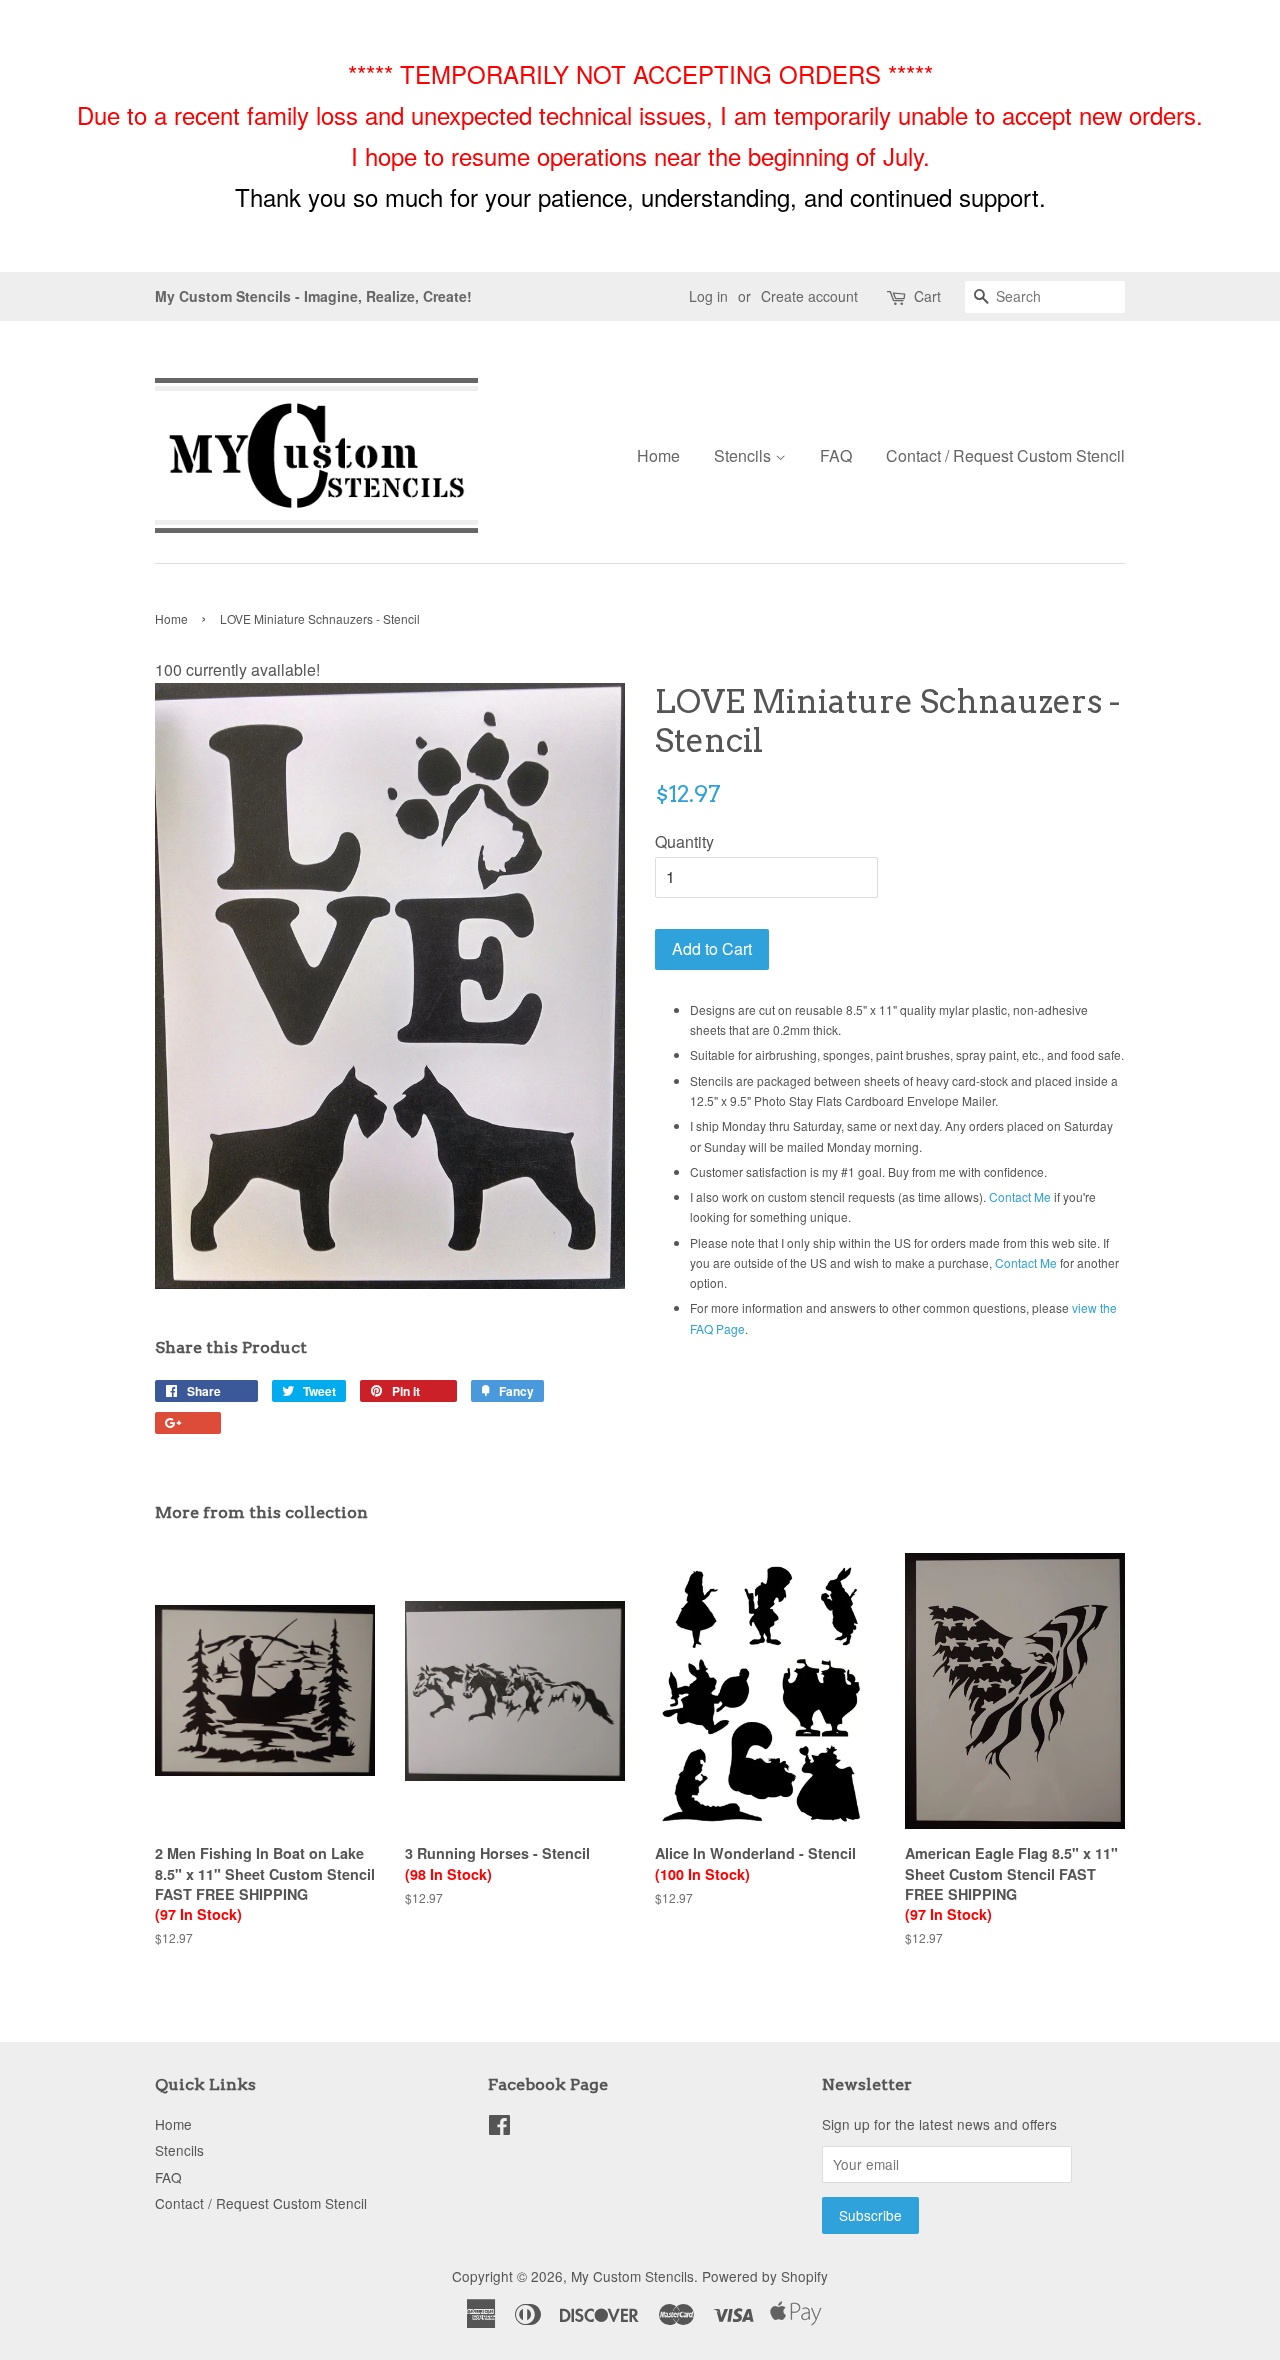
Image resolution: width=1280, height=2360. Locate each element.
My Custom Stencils (632, 2276)
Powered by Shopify (765, 2276)
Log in (708, 296)
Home (658, 455)
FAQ (836, 455)
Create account (809, 296)
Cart (927, 296)
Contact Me (1020, 1196)
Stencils (744, 455)
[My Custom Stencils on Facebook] (499, 2128)
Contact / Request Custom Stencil (1005, 455)
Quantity (684, 841)
